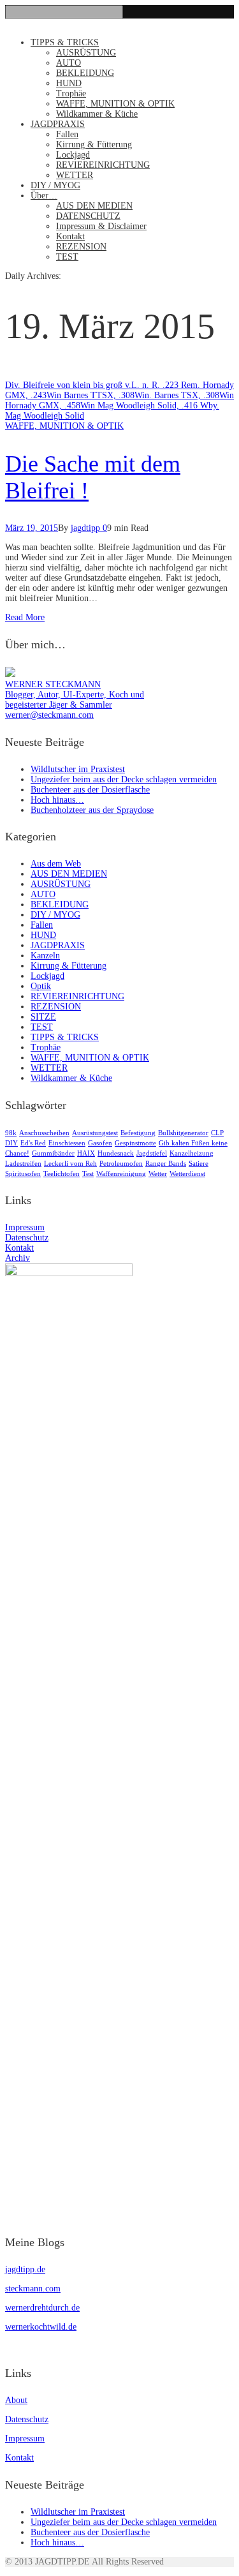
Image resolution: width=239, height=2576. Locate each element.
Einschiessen (67, 1143)
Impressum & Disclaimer (101, 226)
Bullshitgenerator (183, 1133)
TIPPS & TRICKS (65, 42)
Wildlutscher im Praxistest (78, 769)
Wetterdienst (187, 1174)
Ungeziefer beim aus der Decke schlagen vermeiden (124, 779)
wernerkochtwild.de (41, 2327)
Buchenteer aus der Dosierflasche (90, 790)
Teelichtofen (62, 1174)
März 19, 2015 (32, 528)
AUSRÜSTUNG (86, 53)
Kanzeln (45, 956)
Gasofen (100, 1143)
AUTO (69, 63)
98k (11, 1133)
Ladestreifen (23, 1164)
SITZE (43, 1017)
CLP (217, 1133)
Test (88, 1174)
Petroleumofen (121, 1164)
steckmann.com (33, 2289)
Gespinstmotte (135, 1143)
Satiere (199, 1164)
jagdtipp (85, 528)
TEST (67, 257)
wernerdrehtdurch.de (42, 2308)
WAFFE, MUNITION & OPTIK (115, 104)
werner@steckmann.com (49, 715)
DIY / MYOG (55, 185)
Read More (25, 617)
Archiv (18, 1258)
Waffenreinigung (121, 1174)
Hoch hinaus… (57, 800)
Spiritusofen (23, 1174)
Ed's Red (33, 1143)
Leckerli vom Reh (70, 1164)
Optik (41, 986)
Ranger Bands (166, 1164)
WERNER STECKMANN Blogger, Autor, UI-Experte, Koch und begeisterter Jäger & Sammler (75, 695)
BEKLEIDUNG (85, 73)
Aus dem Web (56, 864)
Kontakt (70, 236)
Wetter (158, 1174)
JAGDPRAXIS (58, 124)
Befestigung (138, 1133)
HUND (69, 83)
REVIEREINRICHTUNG (103, 165)
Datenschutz (27, 1238)
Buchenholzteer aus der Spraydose (92, 810)
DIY (11, 1143)
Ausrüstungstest (95, 1133)
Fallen (67, 134)
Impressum (25, 1227)
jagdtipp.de (25, 2269)
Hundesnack (116, 1153)
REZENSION (81, 247)
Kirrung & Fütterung (94, 145)
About (16, 2400)
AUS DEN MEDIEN (94, 206)
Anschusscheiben (44, 1133)
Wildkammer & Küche (97, 114)
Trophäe (71, 93)
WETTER (75, 175)
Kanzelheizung (192, 1153)
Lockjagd (73, 155)
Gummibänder (53, 1153)
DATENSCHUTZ (88, 216)
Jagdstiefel (152, 1153)
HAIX (86, 1153)
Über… (44, 196)
